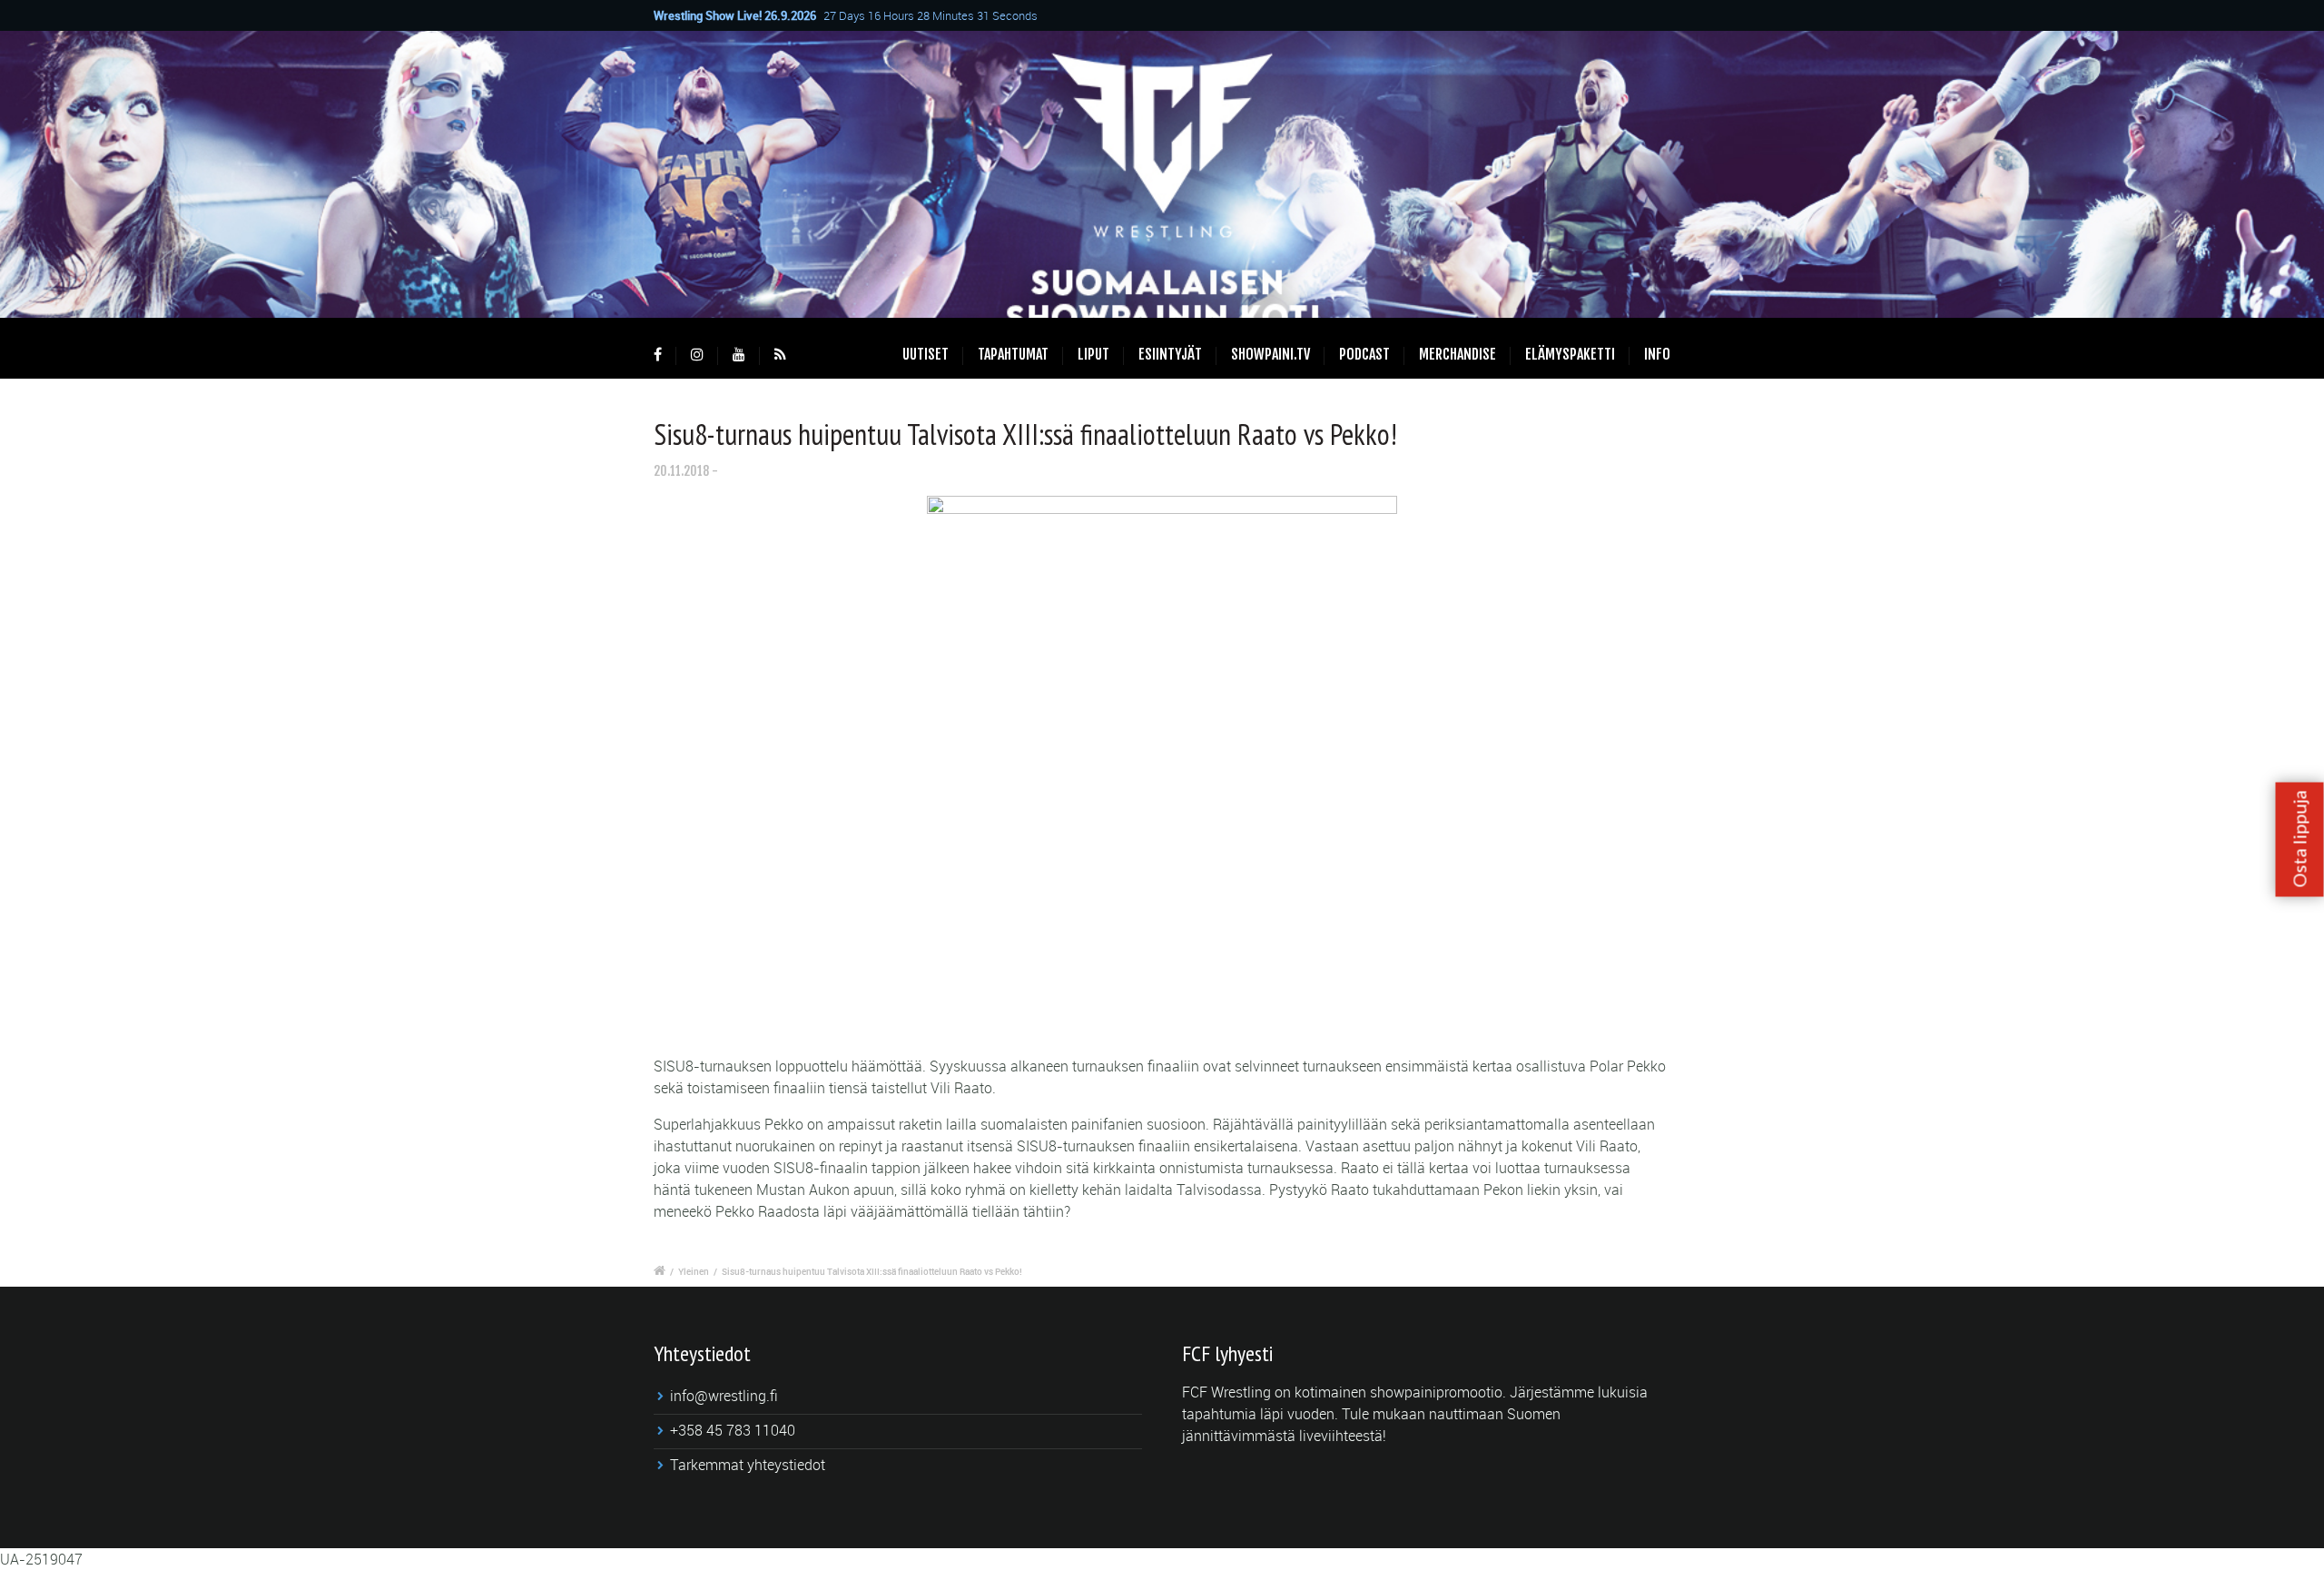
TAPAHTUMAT (1013, 354)
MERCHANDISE (1457, 354)
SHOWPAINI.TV (1270, 354)
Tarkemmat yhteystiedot (748, 1465)
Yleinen (694, 1271)
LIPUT (1093, 354)
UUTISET (926, 354)
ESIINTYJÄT (1170, 354)
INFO (1657, 354)
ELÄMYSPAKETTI (1570, 354)
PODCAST (1364, 354)
